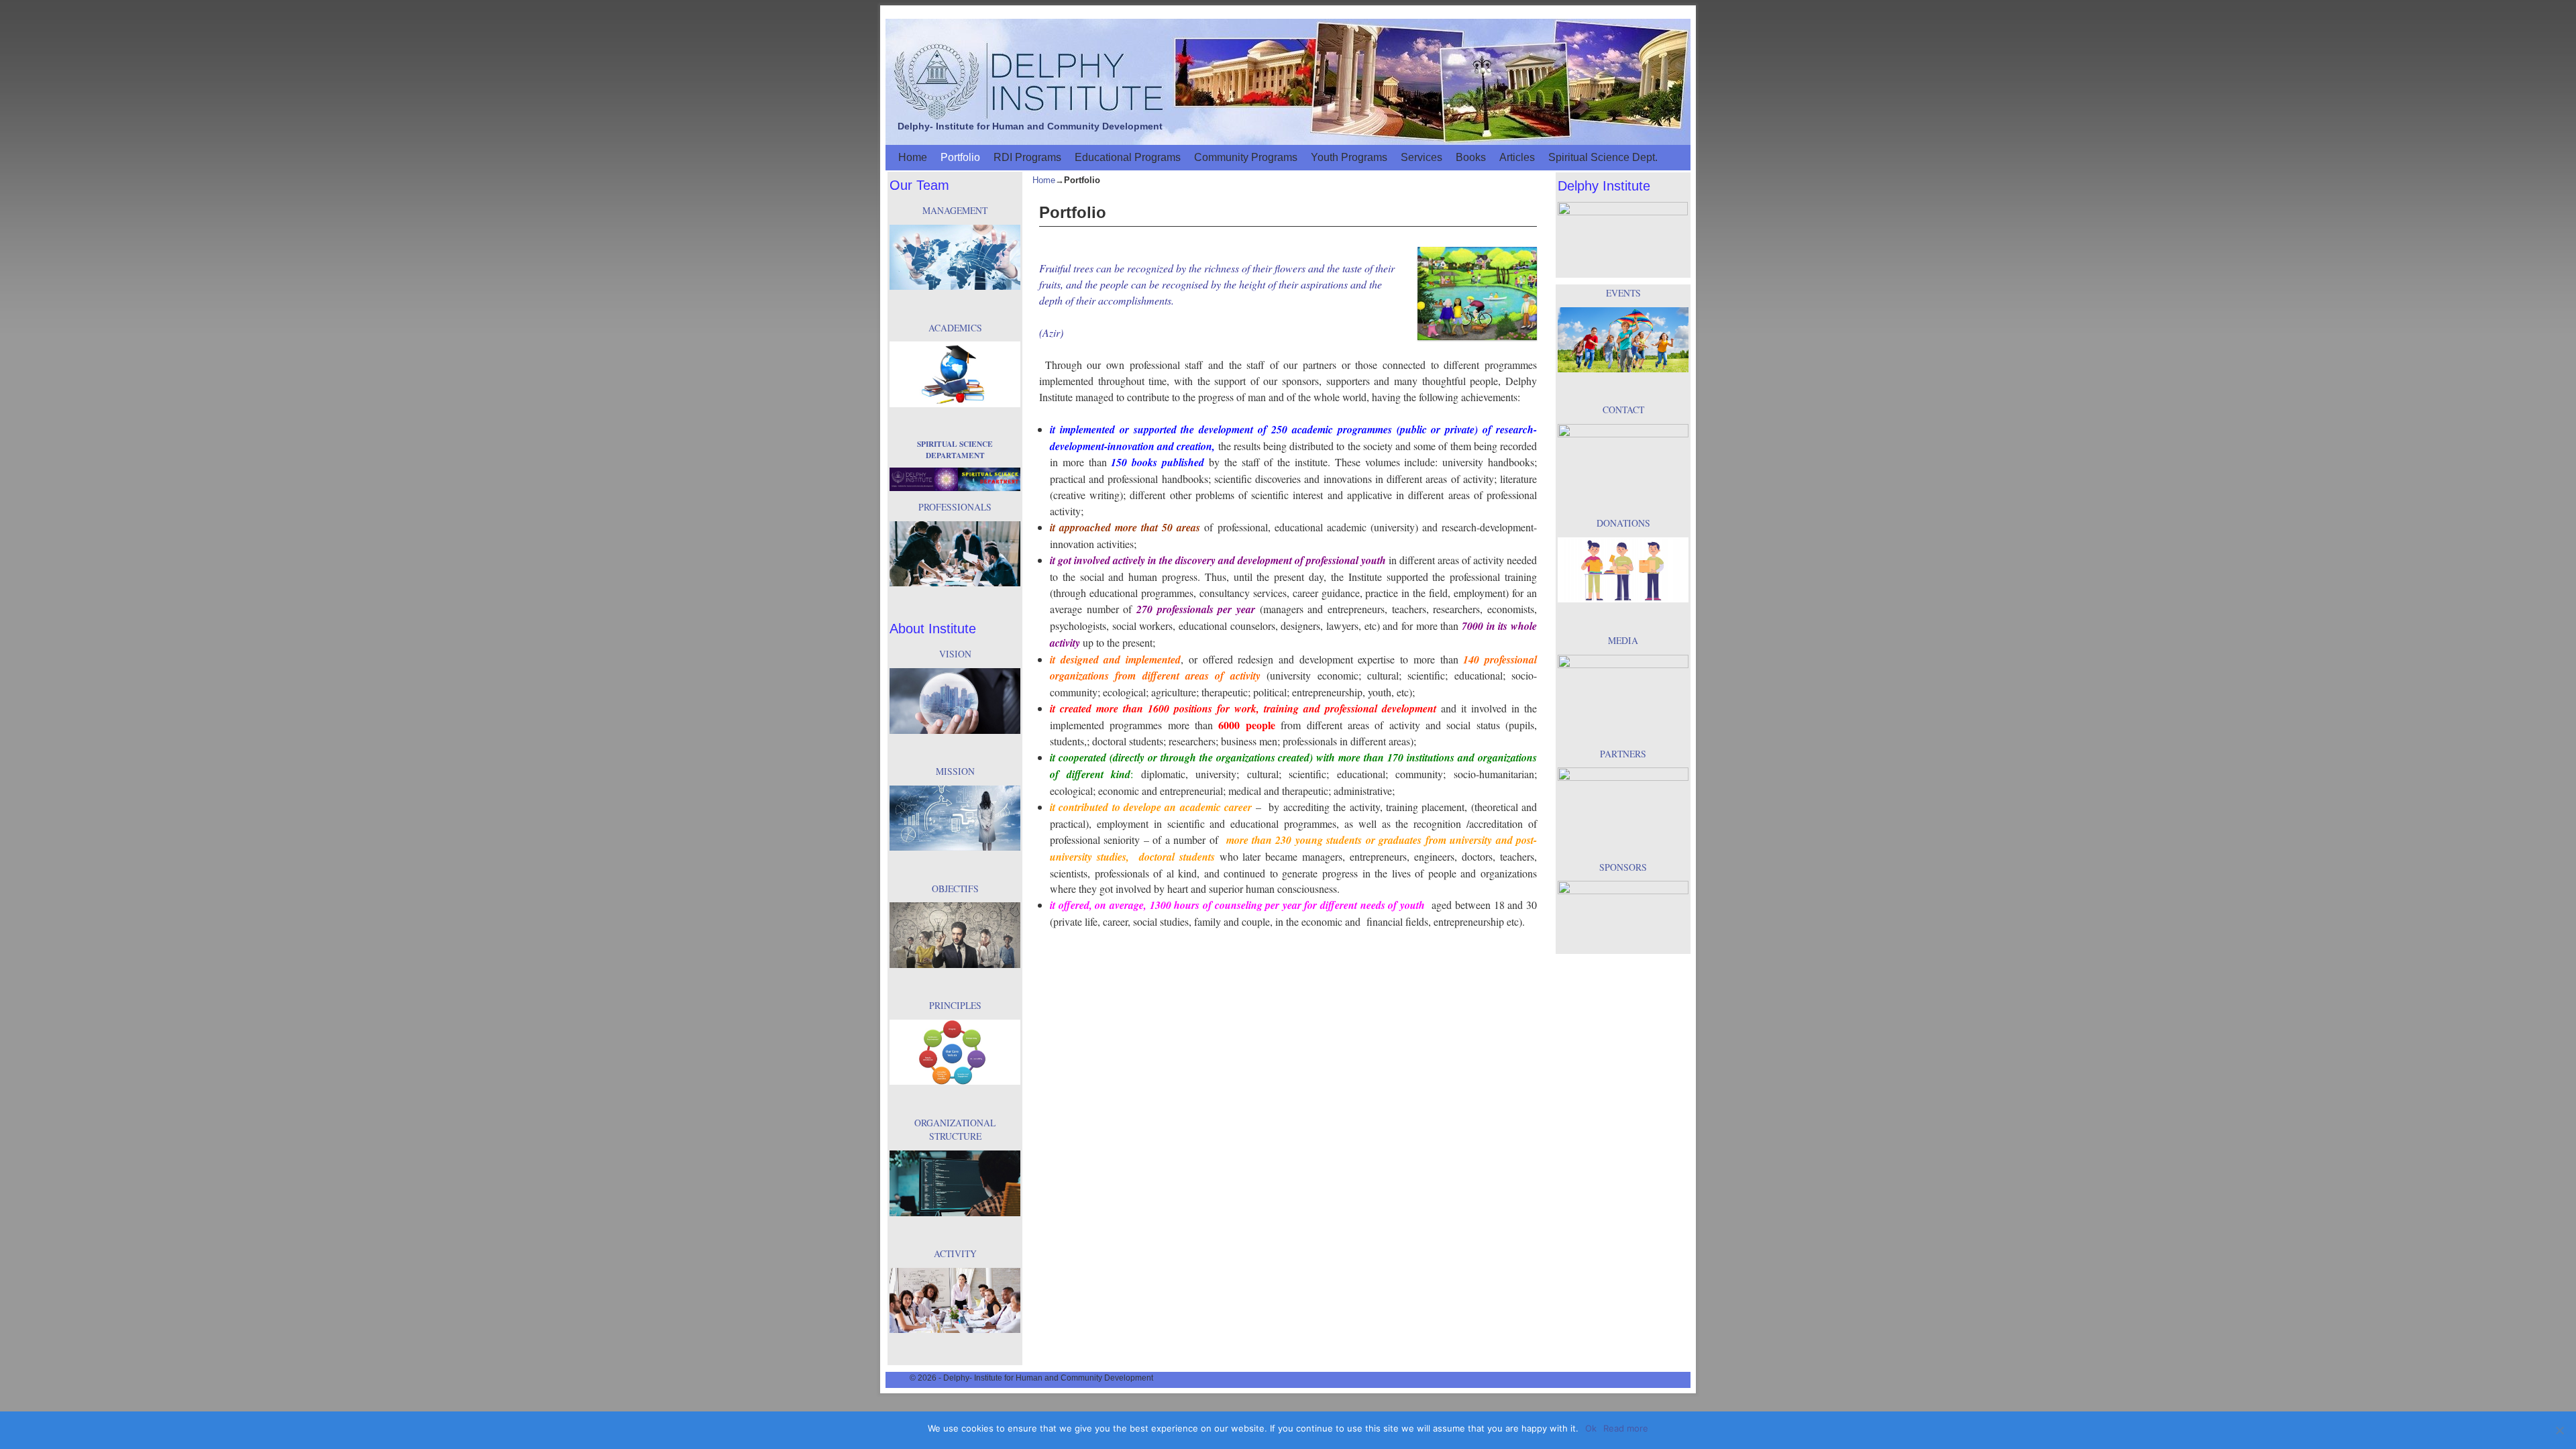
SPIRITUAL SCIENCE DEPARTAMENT (955, 449)
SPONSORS (1623, 867)
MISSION (955, 771)
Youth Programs (1349, 157)
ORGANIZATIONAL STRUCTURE (955, 1130)
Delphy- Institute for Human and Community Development (1030, 126)
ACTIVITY (955, 1253)
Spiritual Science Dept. (1603, 157)
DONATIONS (1623, 523)
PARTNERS (1623, 754)
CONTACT (1623, 410)
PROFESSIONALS (955, 507)
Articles (1517, 157)
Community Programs (1246, 157)
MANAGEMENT (955, 210)
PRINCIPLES (955, 1005)
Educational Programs (1128, 157)
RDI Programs (1027, 157)
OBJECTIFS (955, 889)
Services (1421, 157)
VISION (955, 654)
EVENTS (1623, 293)
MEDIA (1623, 640)
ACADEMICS (955, 328)
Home (913, 157)
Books (1471, 157)
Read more (1626, 1428)
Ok (1591, 1428)
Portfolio (960, 157)
